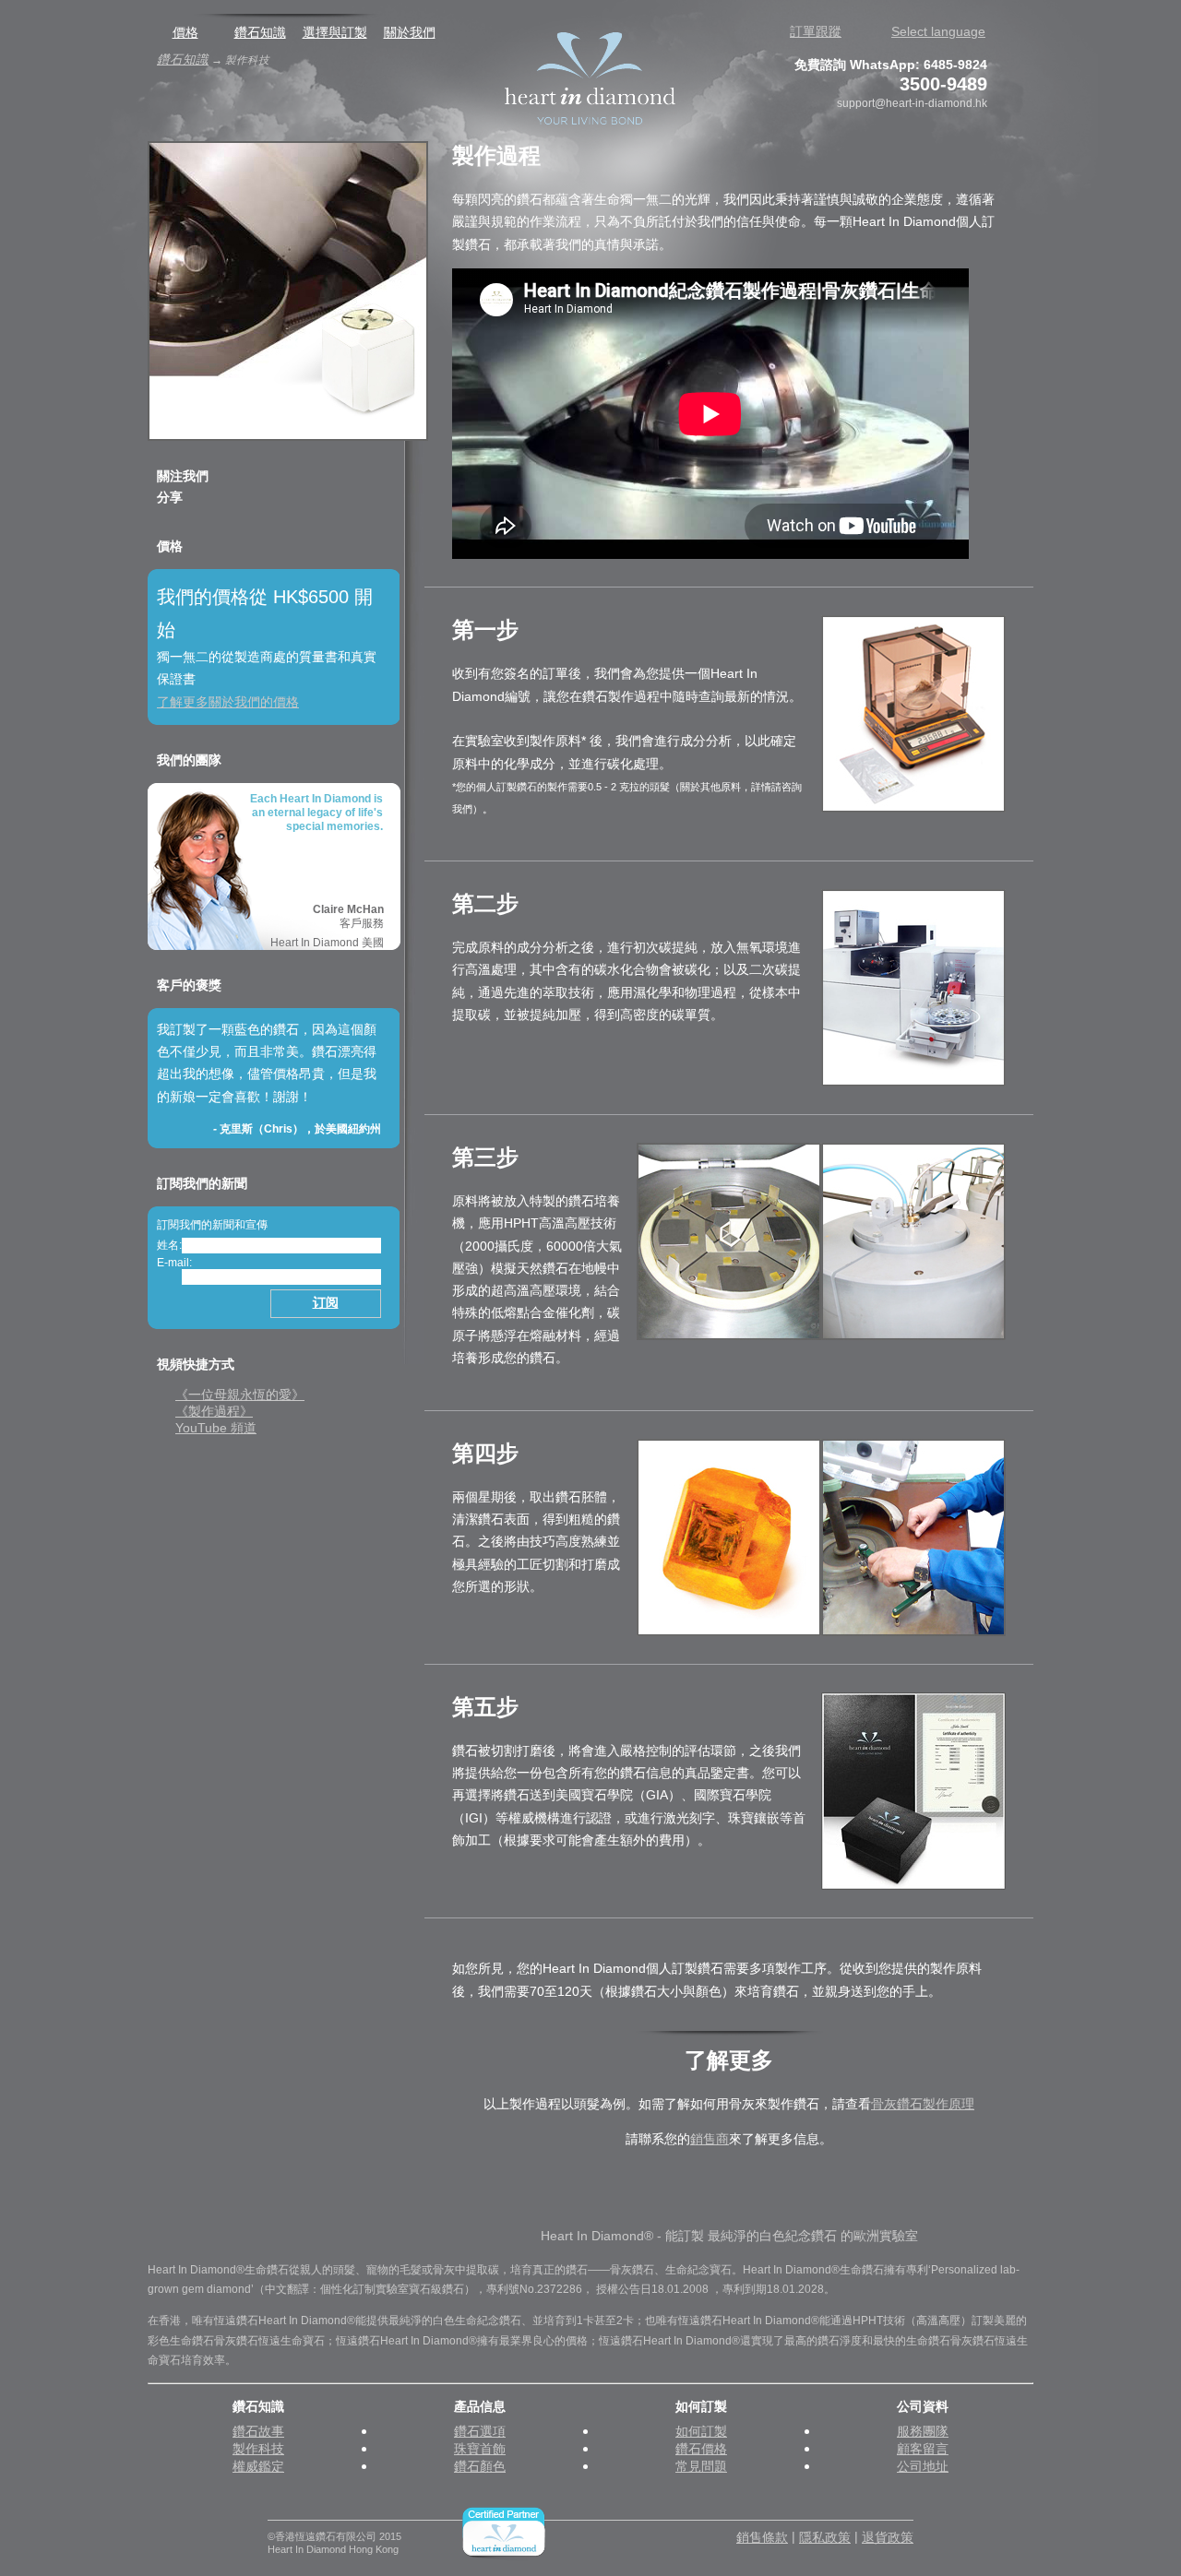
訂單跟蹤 (816, 32)
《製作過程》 (214, 1412)
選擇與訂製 (335, 33)
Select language (938, 32)
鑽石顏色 (480, 2467)
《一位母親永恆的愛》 (240, 1395)
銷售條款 (762, 2538)
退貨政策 (888, 2538)
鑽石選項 (480, 2432)
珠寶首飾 (480, 2449)
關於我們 (410, 33)
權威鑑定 (258, 2467)
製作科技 (258, 2449)
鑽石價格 (701, 2449)
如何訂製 (701, 2432)
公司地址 (923, 2467)
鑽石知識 (260, 33)
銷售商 (710, 2139)
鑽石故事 (258, 2432)
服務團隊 (923, 2432)
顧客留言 (923, 2449)
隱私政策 (825, 2538)
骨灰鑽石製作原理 (923, 2104)
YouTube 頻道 (216, 1428)
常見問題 (701, 2467)
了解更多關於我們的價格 (228, 702)
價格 (185, 33)
